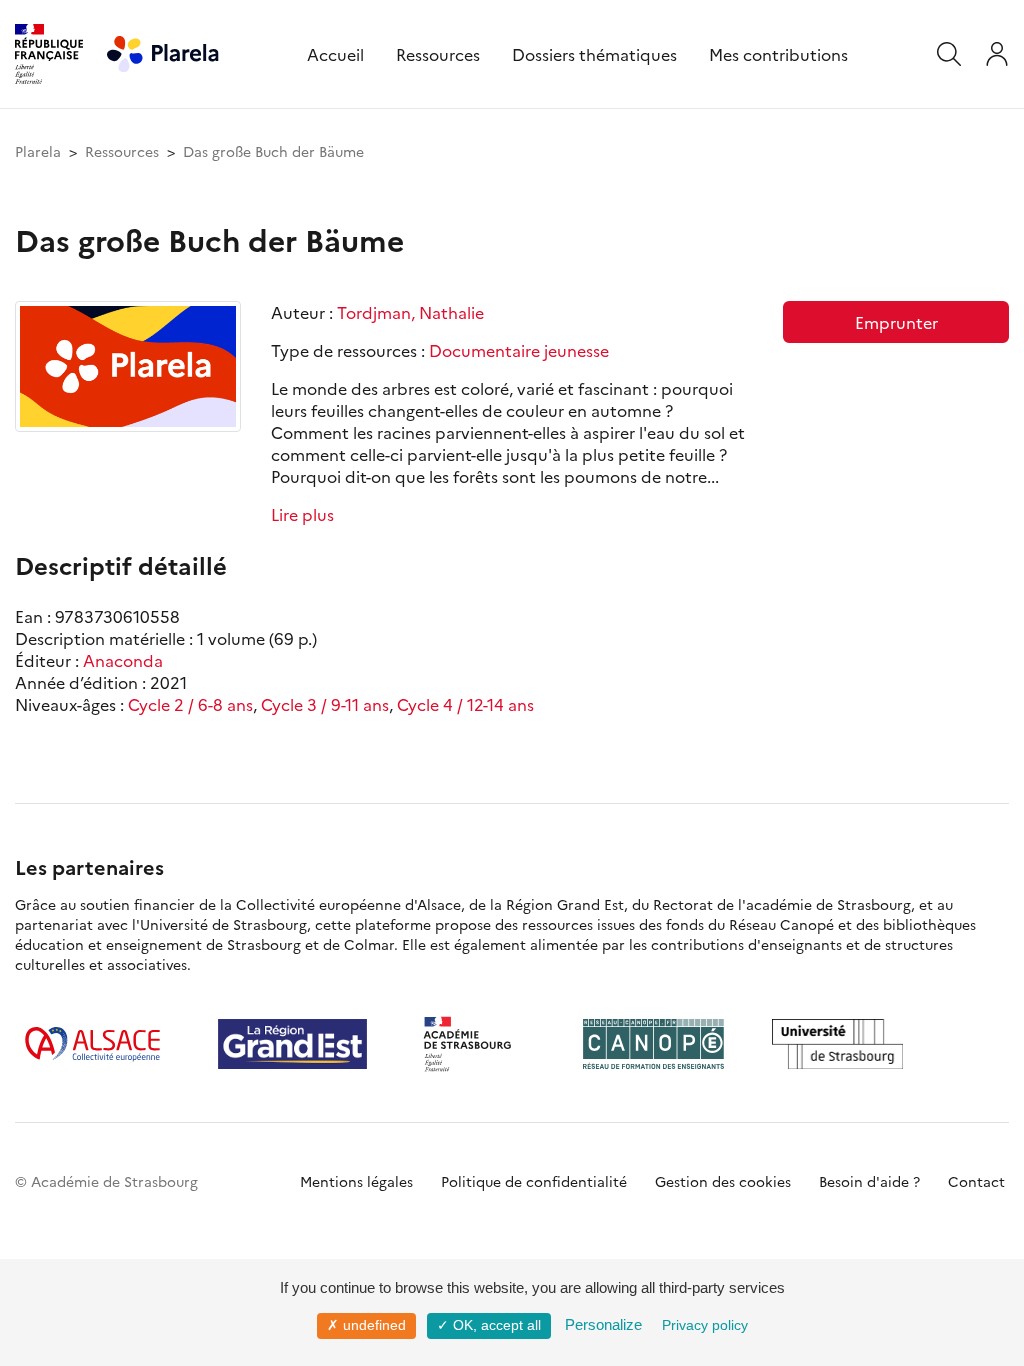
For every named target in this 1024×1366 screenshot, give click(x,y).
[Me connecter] (997, 54)
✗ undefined (366, 1325)
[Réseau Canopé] (653, 1044)
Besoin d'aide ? (869, 1181)
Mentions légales (356, 1181)
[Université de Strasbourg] (838, 1044)
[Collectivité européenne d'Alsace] (92, 1044)
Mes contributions (778, 54)
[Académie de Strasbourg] (475, 1044)
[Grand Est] (292, 1044)
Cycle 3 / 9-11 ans (325, 704)
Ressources (438, 54)
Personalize (603, 1324)
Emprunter (896, 322)
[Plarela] (163, 51)
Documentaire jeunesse (519, 350)
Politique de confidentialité (534, 1181)
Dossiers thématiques (594, 54)
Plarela (38, 151)
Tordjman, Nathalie (410, 312)
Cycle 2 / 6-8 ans (190, 704)
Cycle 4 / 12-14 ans (465, 704)
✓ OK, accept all (489, 1325)
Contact (976, 1181)
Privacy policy (705, 1325)
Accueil (335, 54)
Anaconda (123, 660)
